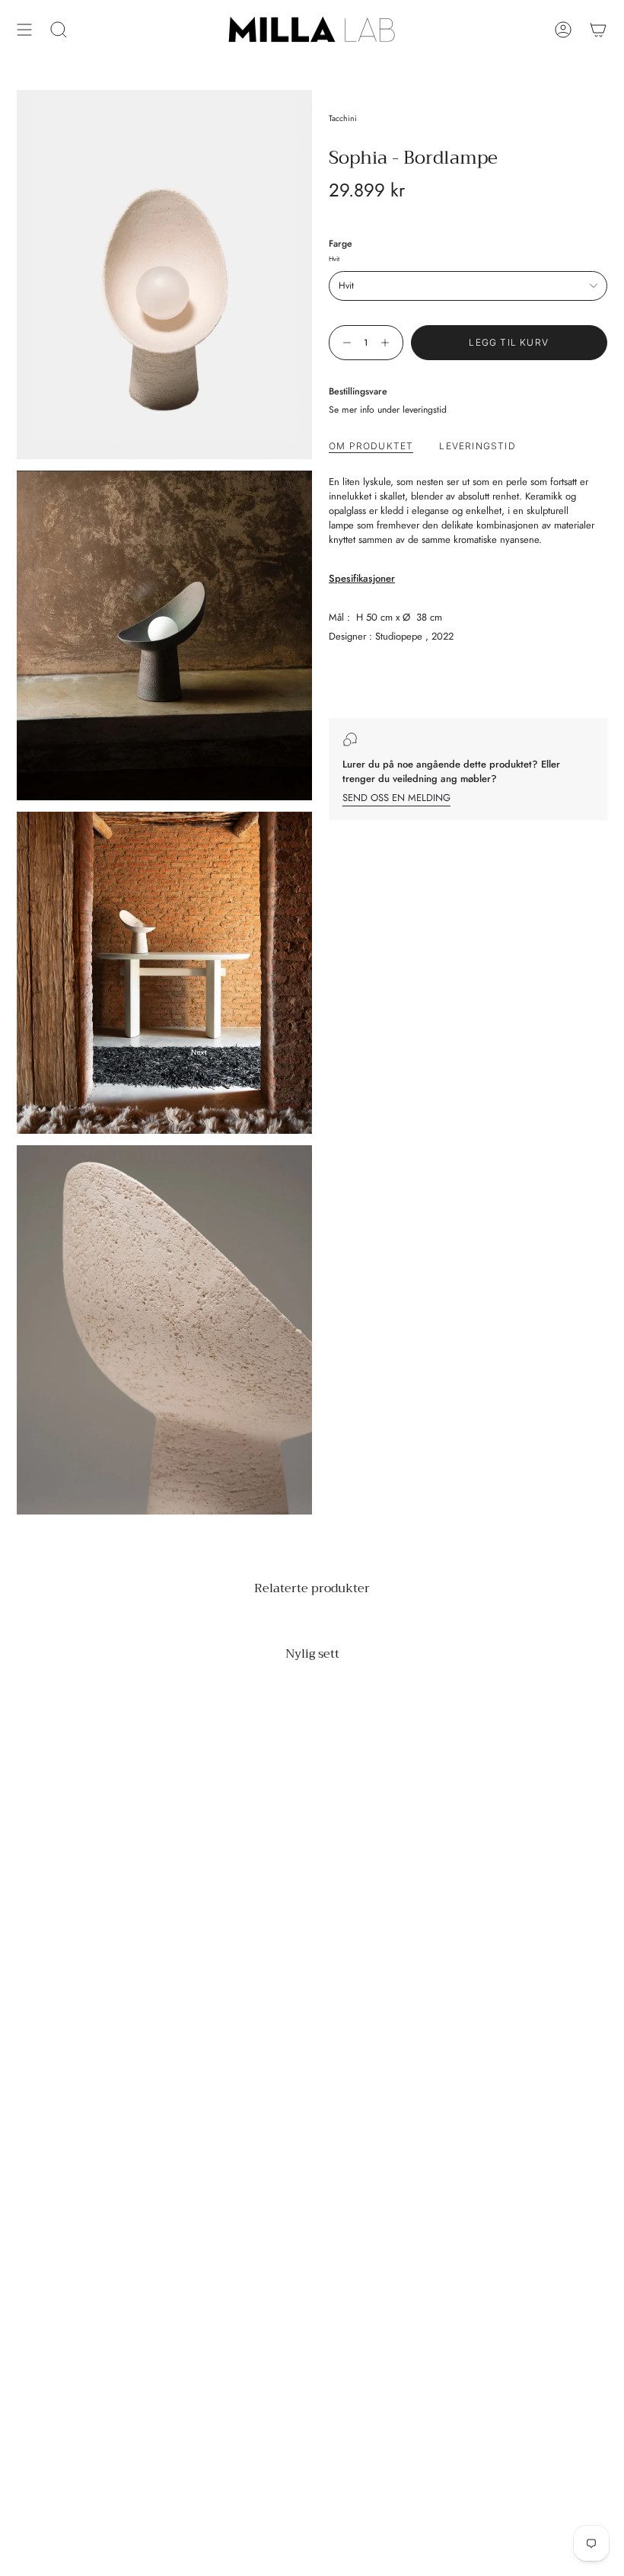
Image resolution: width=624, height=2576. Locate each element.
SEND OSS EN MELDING (396, 798)
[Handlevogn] (598, 30)
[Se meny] (24, 30)
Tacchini (343, 118)
